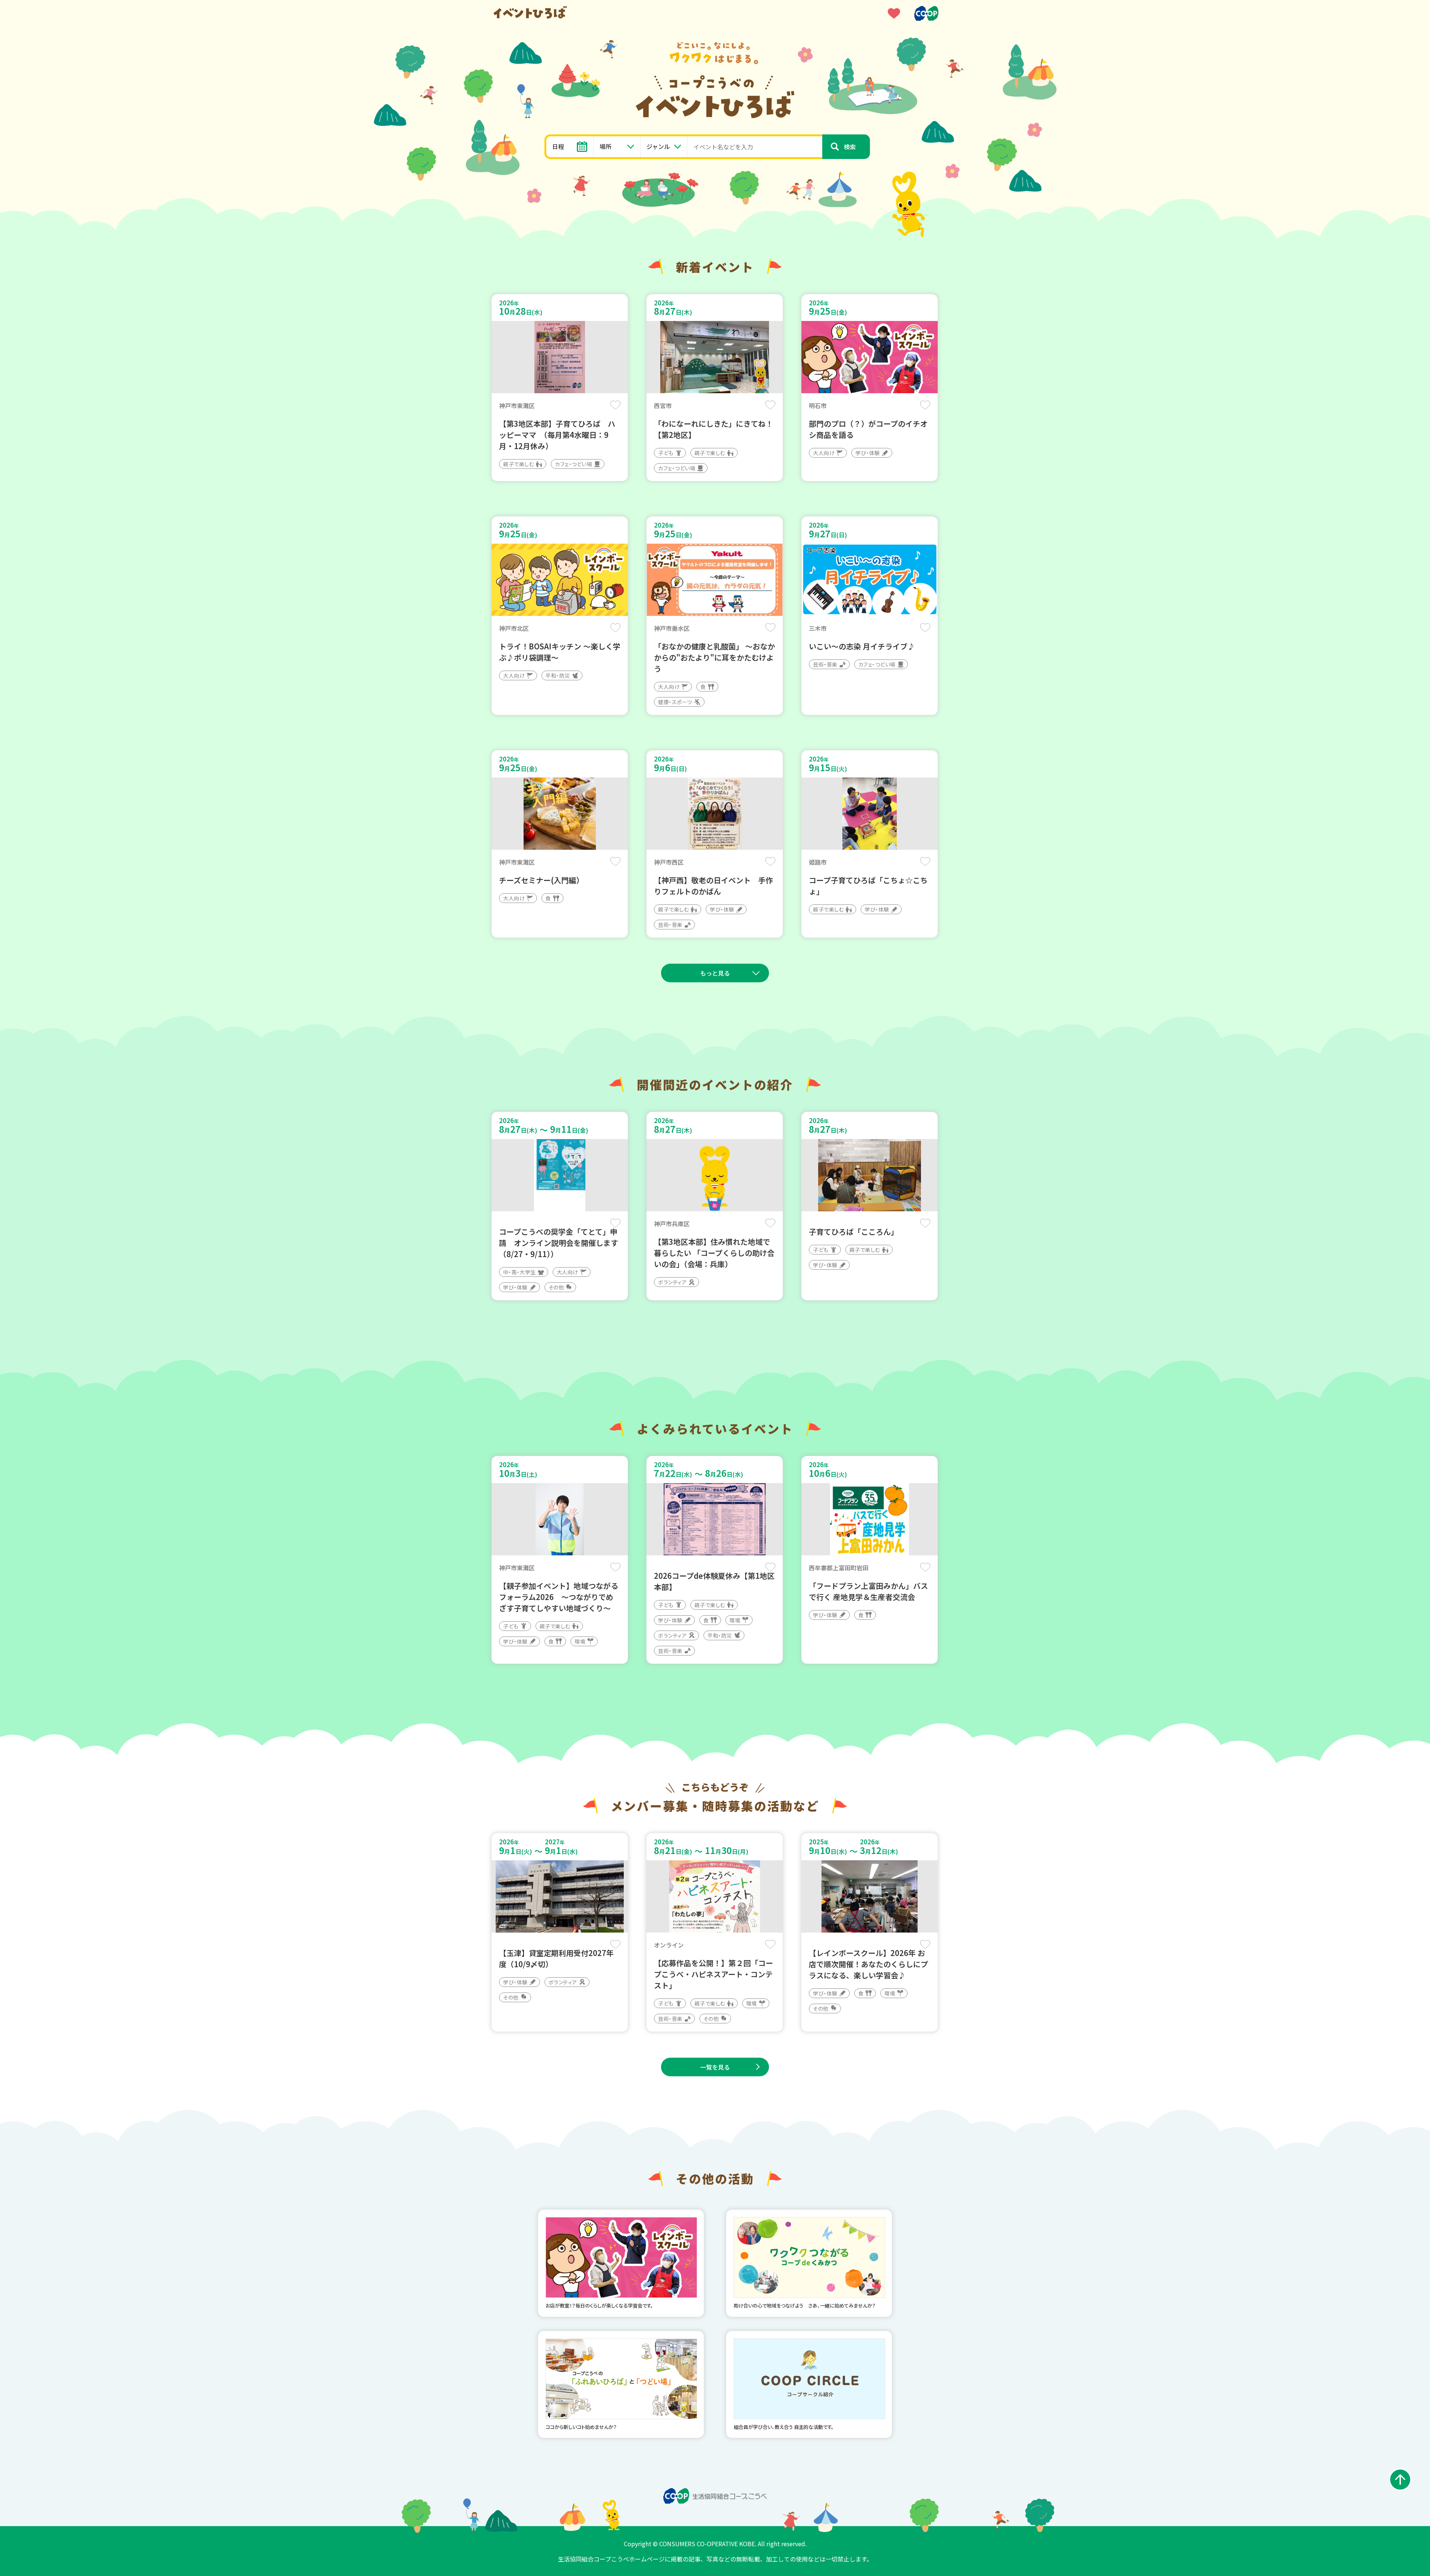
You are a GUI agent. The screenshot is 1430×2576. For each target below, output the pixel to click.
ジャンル (658, 146)
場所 (606, 146)
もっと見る (715, 973)
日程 (558, 146)
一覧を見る (715, 2067)
